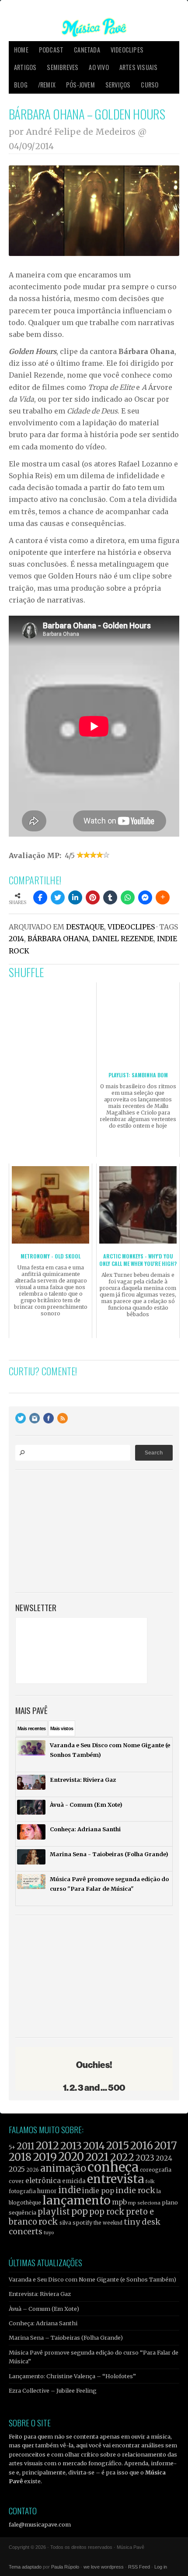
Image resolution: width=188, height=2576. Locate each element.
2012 (47, 2146)
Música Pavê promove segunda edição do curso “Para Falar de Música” (94, 2357)
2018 (20, 2157)
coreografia (156, 2170)
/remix (47, 85)
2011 (26, 2146)
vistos (62, 1728)
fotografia (22, 2191)
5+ (12, 2147)
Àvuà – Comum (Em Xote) (44, 2309)
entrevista (115, 2179)
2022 (122, 2157)
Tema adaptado (25, 2567)
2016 (142, 2146)
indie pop (98, 2191)
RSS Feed (139, 2567)
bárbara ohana (58, 939)
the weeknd (108, 2223)
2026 (33, 2170)
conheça (113, 2167)
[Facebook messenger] (145, 897)
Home (21, 50)
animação (63, 2168)
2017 (166, 2146)
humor (47, 2191)
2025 (17, 2169)
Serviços (118, 85)
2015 (118, 2146)
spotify (82, 2222)
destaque (85, 927)
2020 (71, 2157)
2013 (71, 2146)
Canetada (87, 50)
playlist (54, 2212)
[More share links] (163, 897)
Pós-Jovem (80, 85)
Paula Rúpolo (65, 2567)
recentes (32, 1728)
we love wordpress (104, 2567)
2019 (45, 2157)
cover (16, 2181)
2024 (164, 2158)
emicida (74, 2181)
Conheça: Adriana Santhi (43, 2323)
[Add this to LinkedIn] (75, 897)
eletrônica (43, 2180)
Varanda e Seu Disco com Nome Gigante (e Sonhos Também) (92, 2279)
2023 (145, 2158)
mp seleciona (144, 2203)
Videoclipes (127, 50)
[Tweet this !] (58, 897)
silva (65, 2223)
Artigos (25, 67)
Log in (161, 2567)
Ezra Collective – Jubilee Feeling (53, 2390)
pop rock (107, 2212)
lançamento (77, 2200)
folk (150, 2181)
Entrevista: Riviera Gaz (40, 2294)
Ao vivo (99, 67)
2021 (97, 2157)
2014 (16, 939)
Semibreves (63, 67)
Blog (21, 85)
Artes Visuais (139, 67)
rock (48, 2222)
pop (80, 2211)
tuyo (49, 2233)
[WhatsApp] (128, 897)
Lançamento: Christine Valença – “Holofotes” (72, 2376)
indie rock (135, 2190)
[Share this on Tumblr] (110, 897)
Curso (150, 85)
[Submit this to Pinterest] (93, 897)
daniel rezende (123, 939)
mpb (119, 2202)
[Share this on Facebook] (40, 897)
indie (70, 2190)
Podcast (51, 50)
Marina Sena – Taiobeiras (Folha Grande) (66, 2338)
